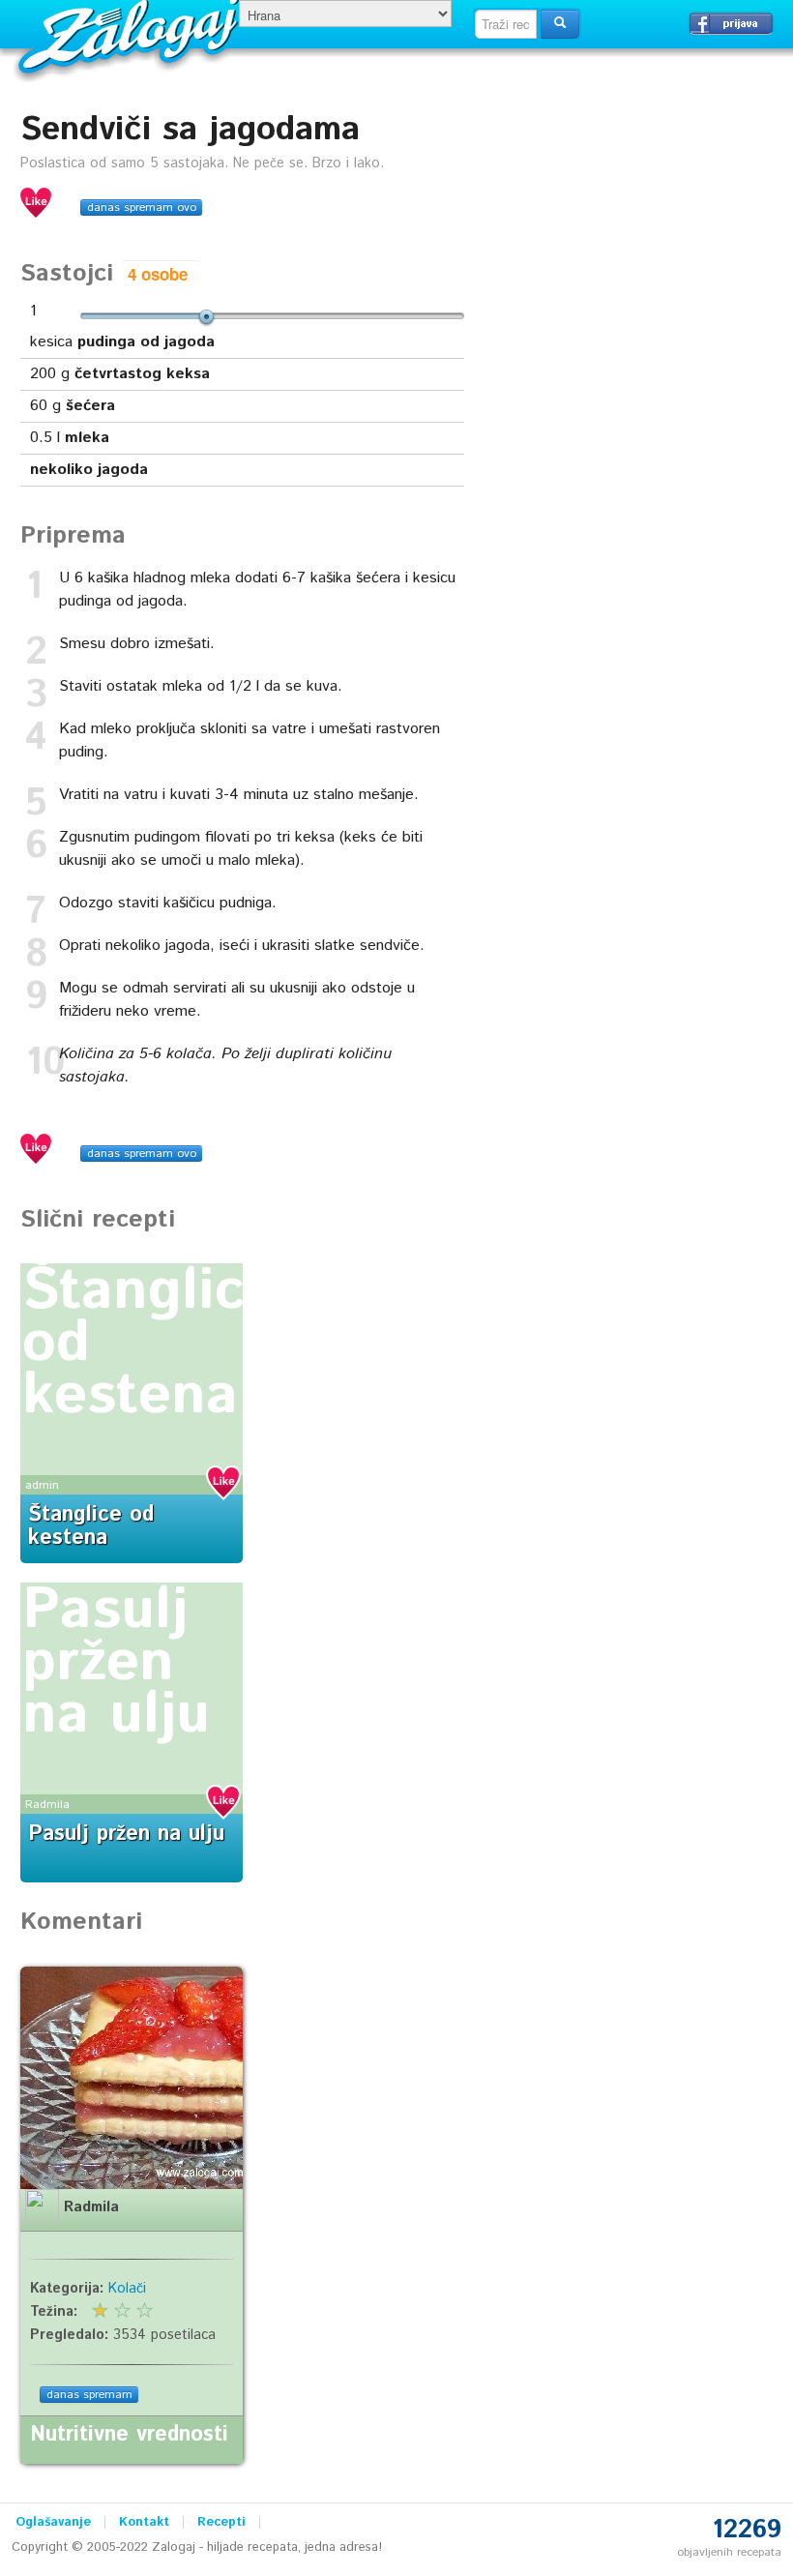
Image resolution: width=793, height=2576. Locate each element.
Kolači (127, 2289)
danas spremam (89, 2395)
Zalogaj (131, 34)
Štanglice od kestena (91, 1526)
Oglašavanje (53, 2522)
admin (42, 1485)
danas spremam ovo (142, 207)
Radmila (47, 1805)
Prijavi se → (731, 23)
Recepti (221, 2522)
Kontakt (144, 2522)
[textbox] (506, 24)
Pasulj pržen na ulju (116, 1663)
